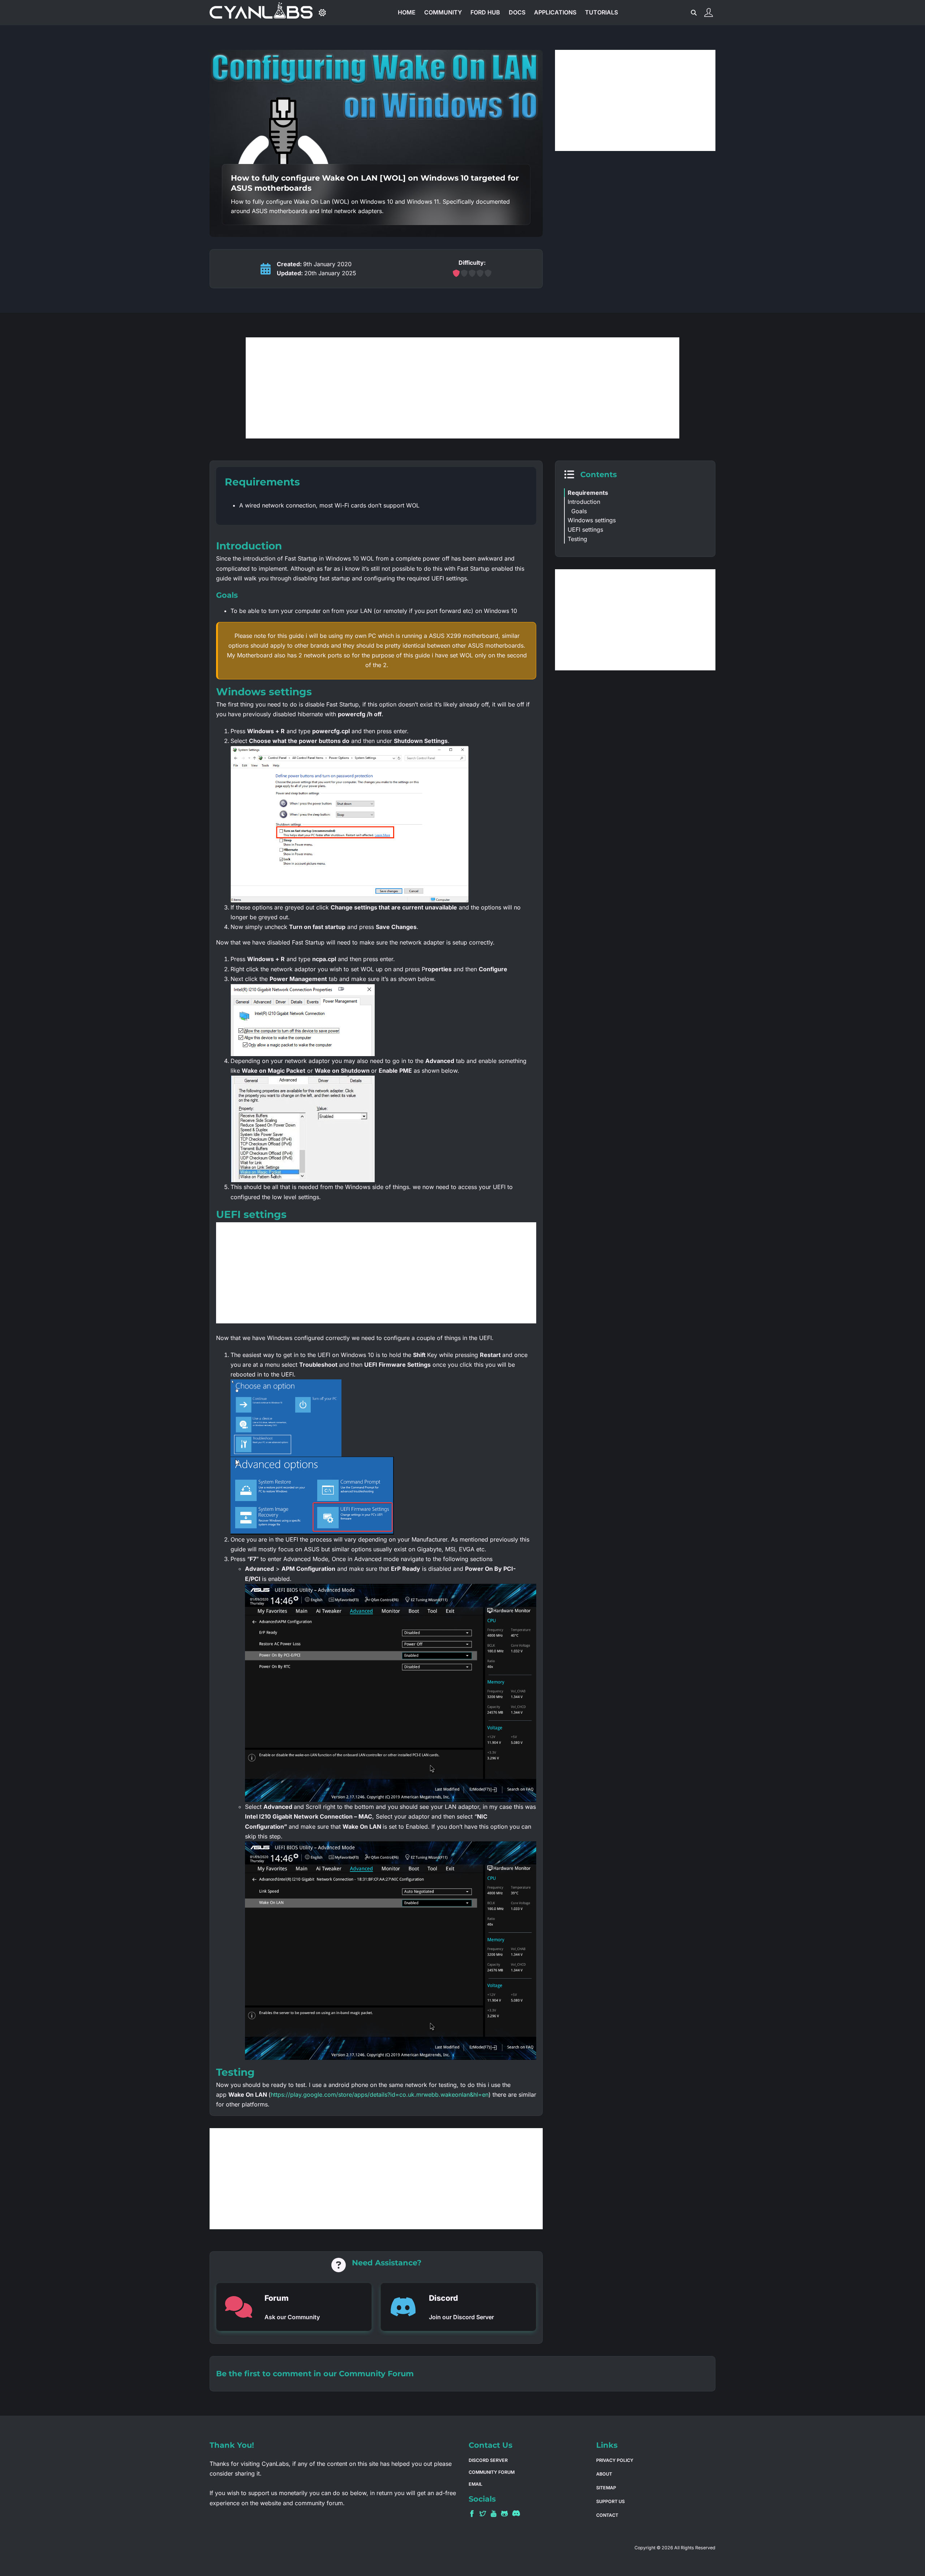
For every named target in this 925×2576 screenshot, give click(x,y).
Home (407, 12)
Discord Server (488, 2460)
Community (443, 12)
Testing (577, 539)
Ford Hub (485, 12)
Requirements (588, 493)
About (604, 2474)
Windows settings (592, 520)
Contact (607, 2515)
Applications (555, 12)
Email (476, 2484)
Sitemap (606, 2488)
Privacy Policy (615, 2460)
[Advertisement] (635, 100)
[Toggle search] (694, 13)
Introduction (584, 502)
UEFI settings (585, 530)
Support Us (610, 2501)
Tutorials (601, 12)
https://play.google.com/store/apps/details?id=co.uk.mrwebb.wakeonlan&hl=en (380, 2095)
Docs (517, 12)
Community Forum (376, 2373)
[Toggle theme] (322, 13)
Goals (579, 511)
